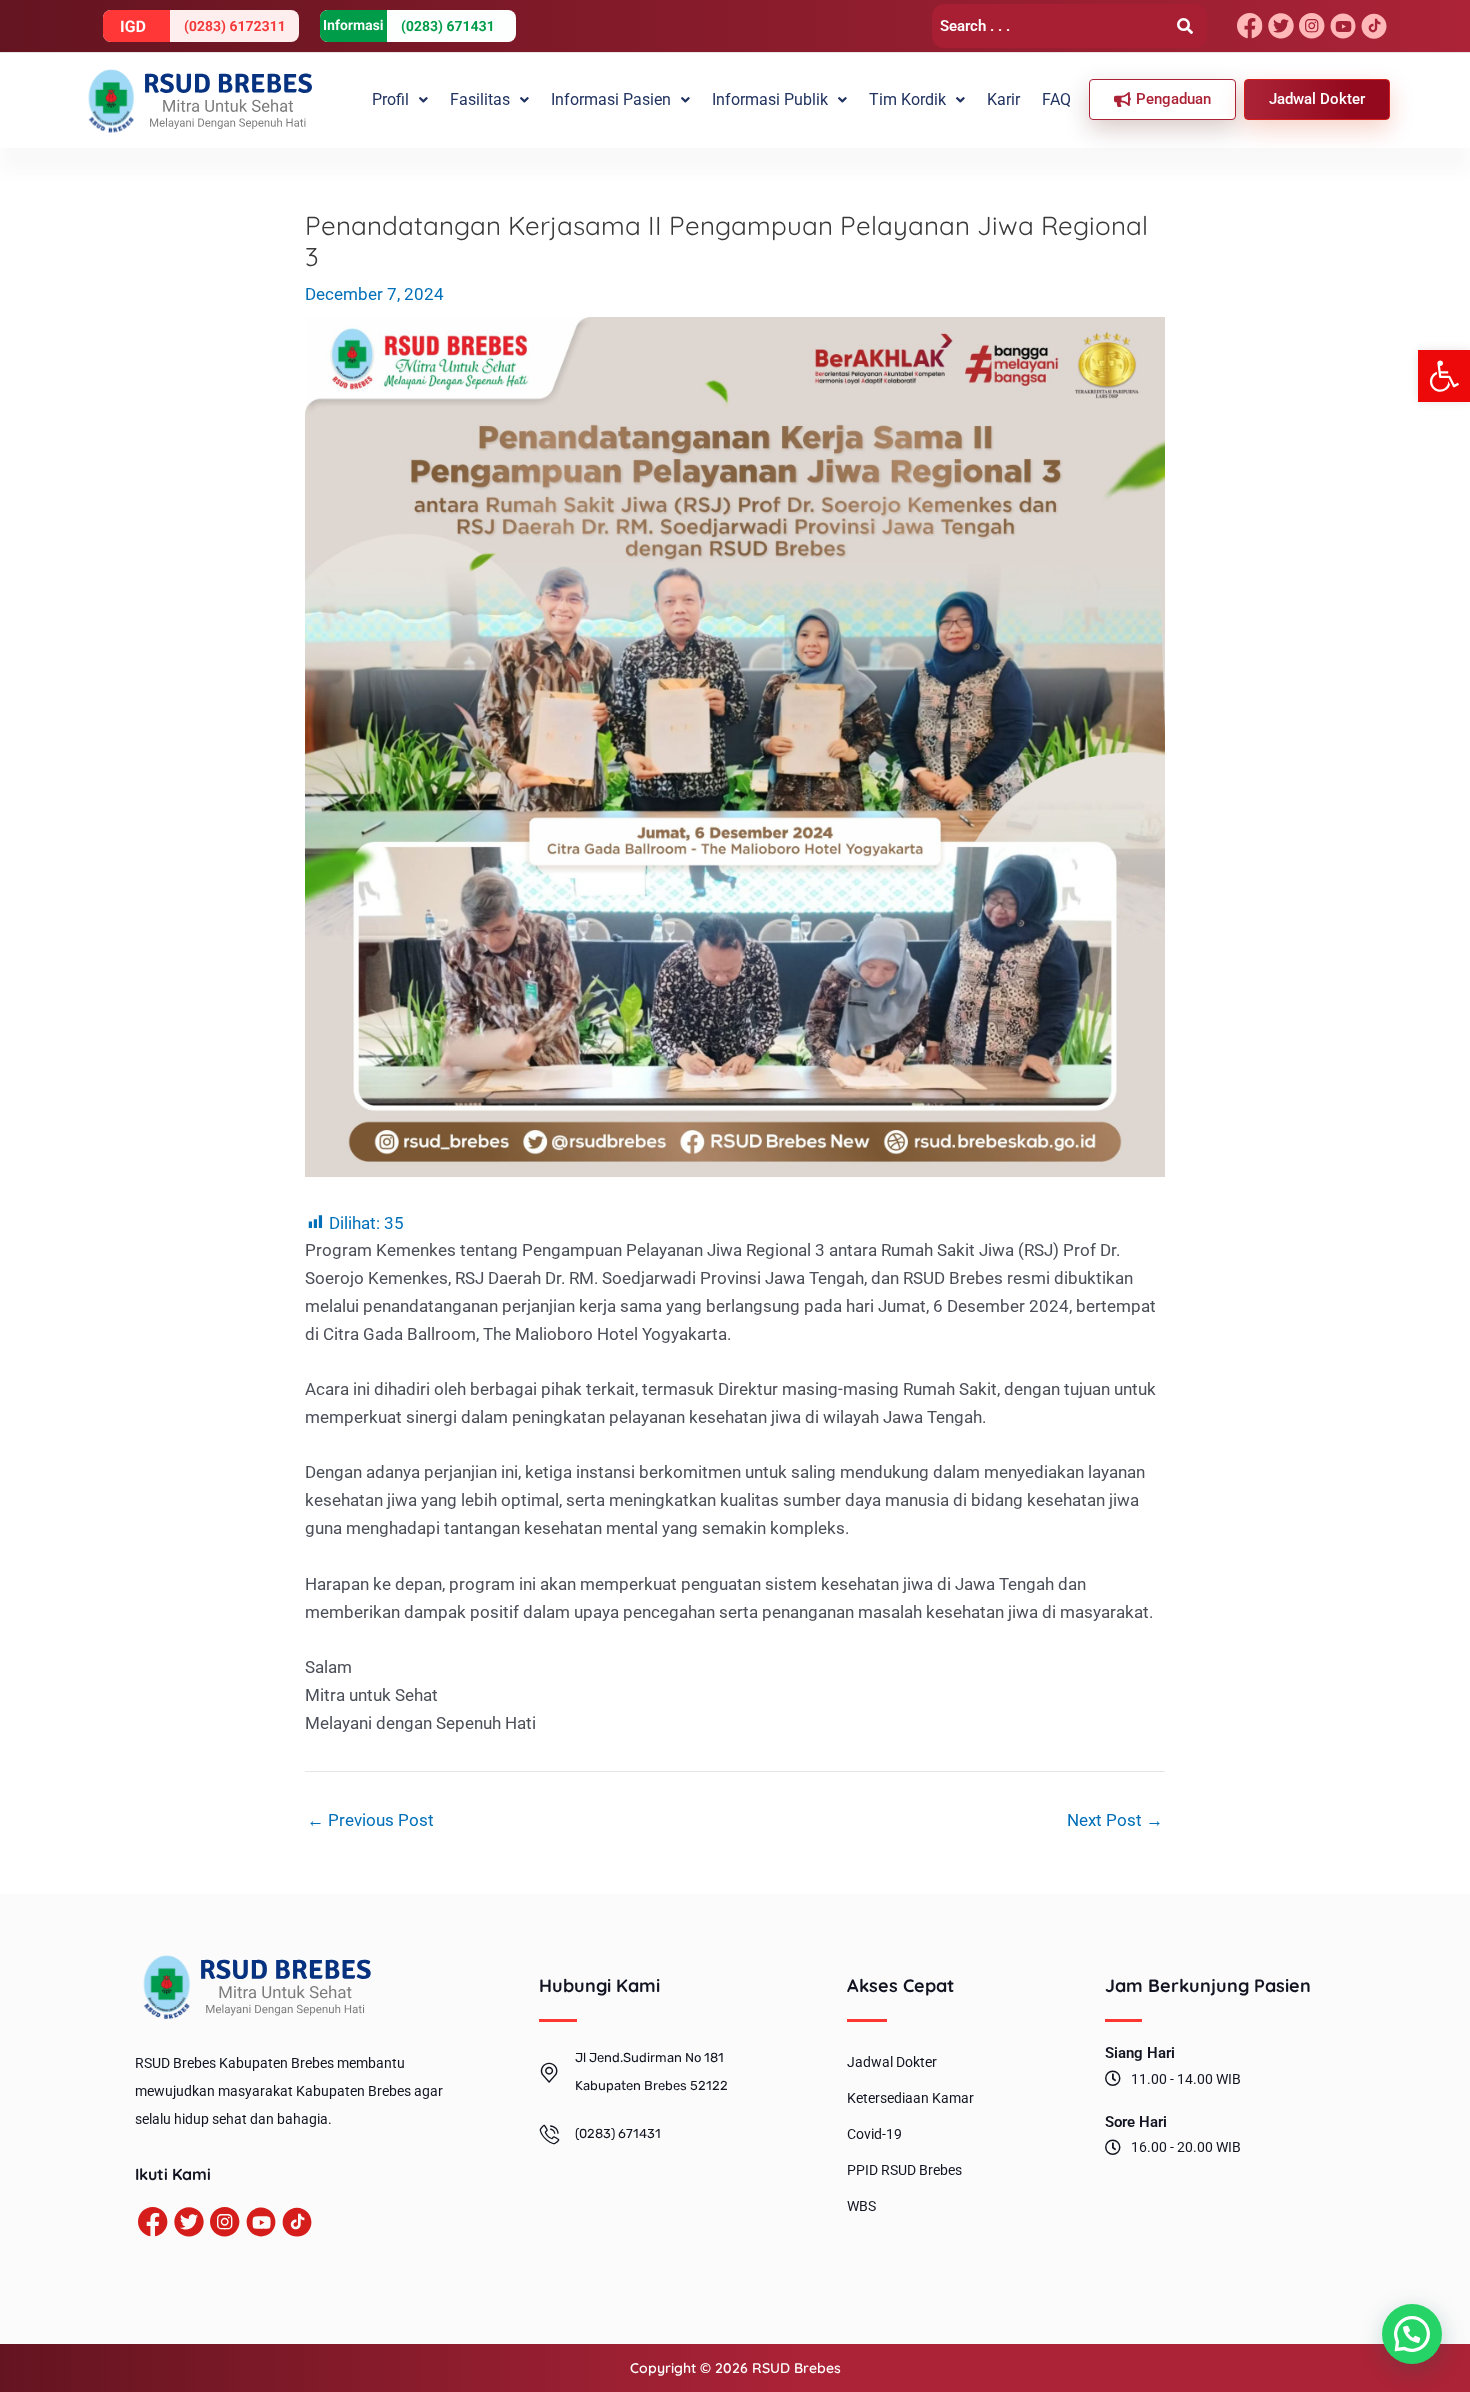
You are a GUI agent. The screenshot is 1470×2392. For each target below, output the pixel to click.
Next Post (1115, 1820)
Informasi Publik (770, 99)
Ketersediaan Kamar (910, 2098)
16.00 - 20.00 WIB (1186, 2147)
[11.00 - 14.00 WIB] (1113, 2078)
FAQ (1056, 99)
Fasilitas (480, 99)
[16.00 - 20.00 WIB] (1113, 2147)
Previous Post (370, 1820)
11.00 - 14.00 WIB (1186, 2079)
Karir (1003, 99)
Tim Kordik (907, 99)
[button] (1444, 376)
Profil (390, 99)
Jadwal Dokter (892, 2062)
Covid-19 (874, 2134)
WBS (861, 2206)
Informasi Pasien (611, 99)
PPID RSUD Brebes (904, 2170)
